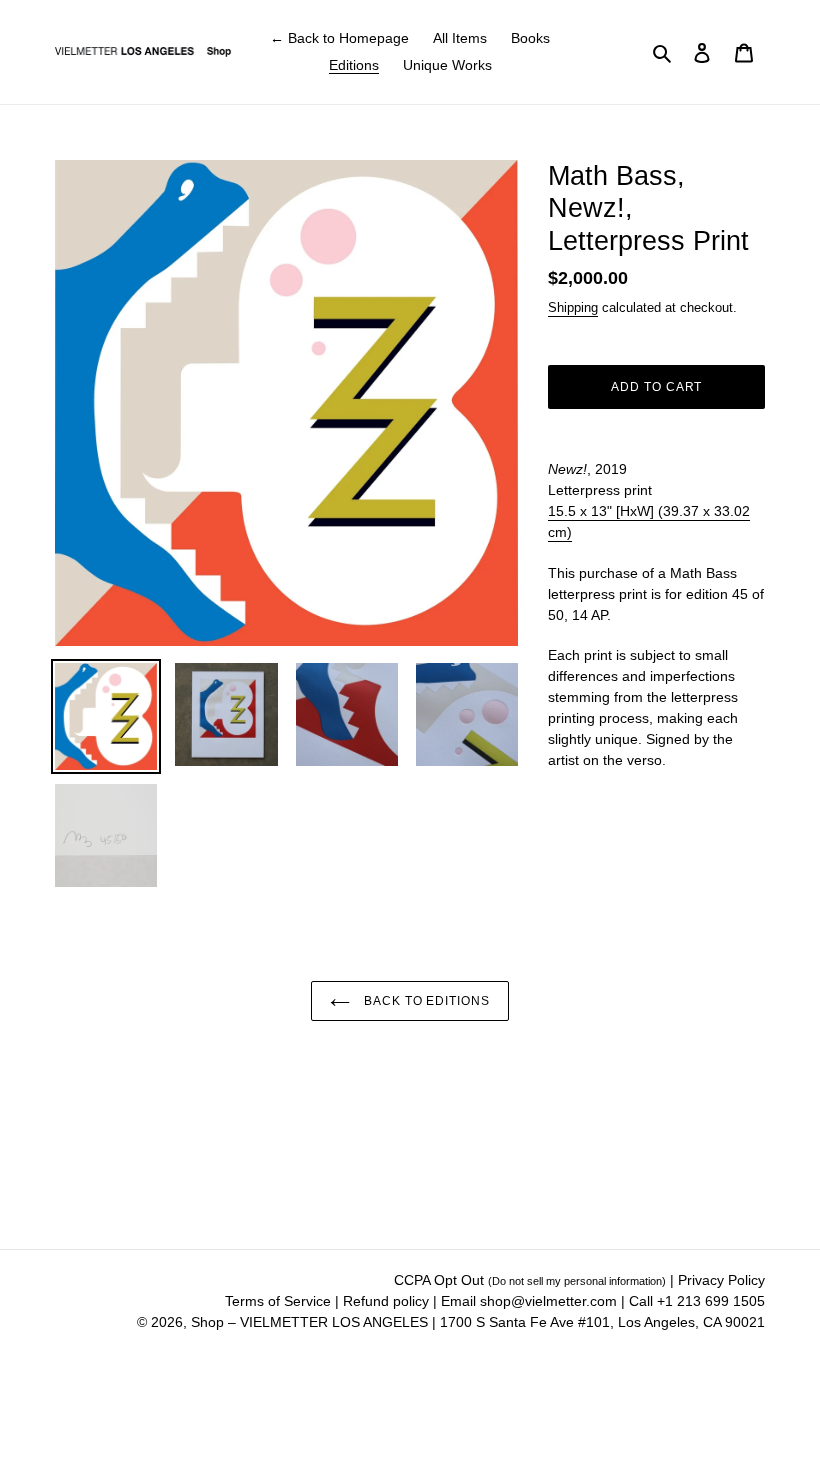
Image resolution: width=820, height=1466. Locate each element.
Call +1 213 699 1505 (697, 1301)
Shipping (573, 307)
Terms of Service (280, 1301)
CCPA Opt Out (530, 1280)
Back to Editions (425, 1001)
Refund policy (388, 1301)
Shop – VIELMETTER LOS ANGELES (309, 1322)
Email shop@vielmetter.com (529, 1301)
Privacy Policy (721, 1280)
